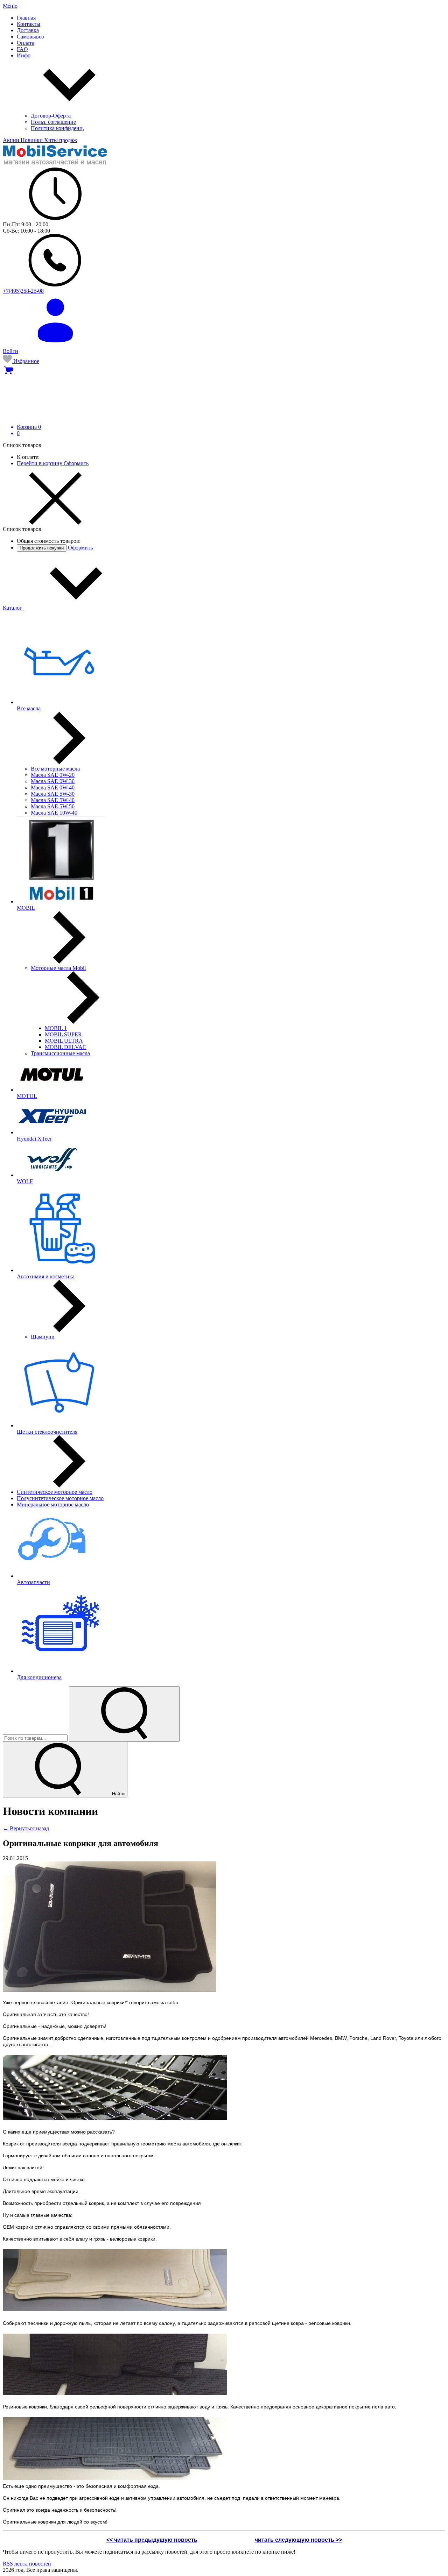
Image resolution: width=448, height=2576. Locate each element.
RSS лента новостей (27, 2564)
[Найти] (124, 1714)
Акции (12, 140)
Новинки (32, 140)
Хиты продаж (61, 140)
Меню (10, 6)
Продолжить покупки (42, 548)
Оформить (76, 463)
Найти (118, 1794)
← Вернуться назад (26, 1828)
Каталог (13, 608)
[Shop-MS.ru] (55, 164)
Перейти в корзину (40, 463)
